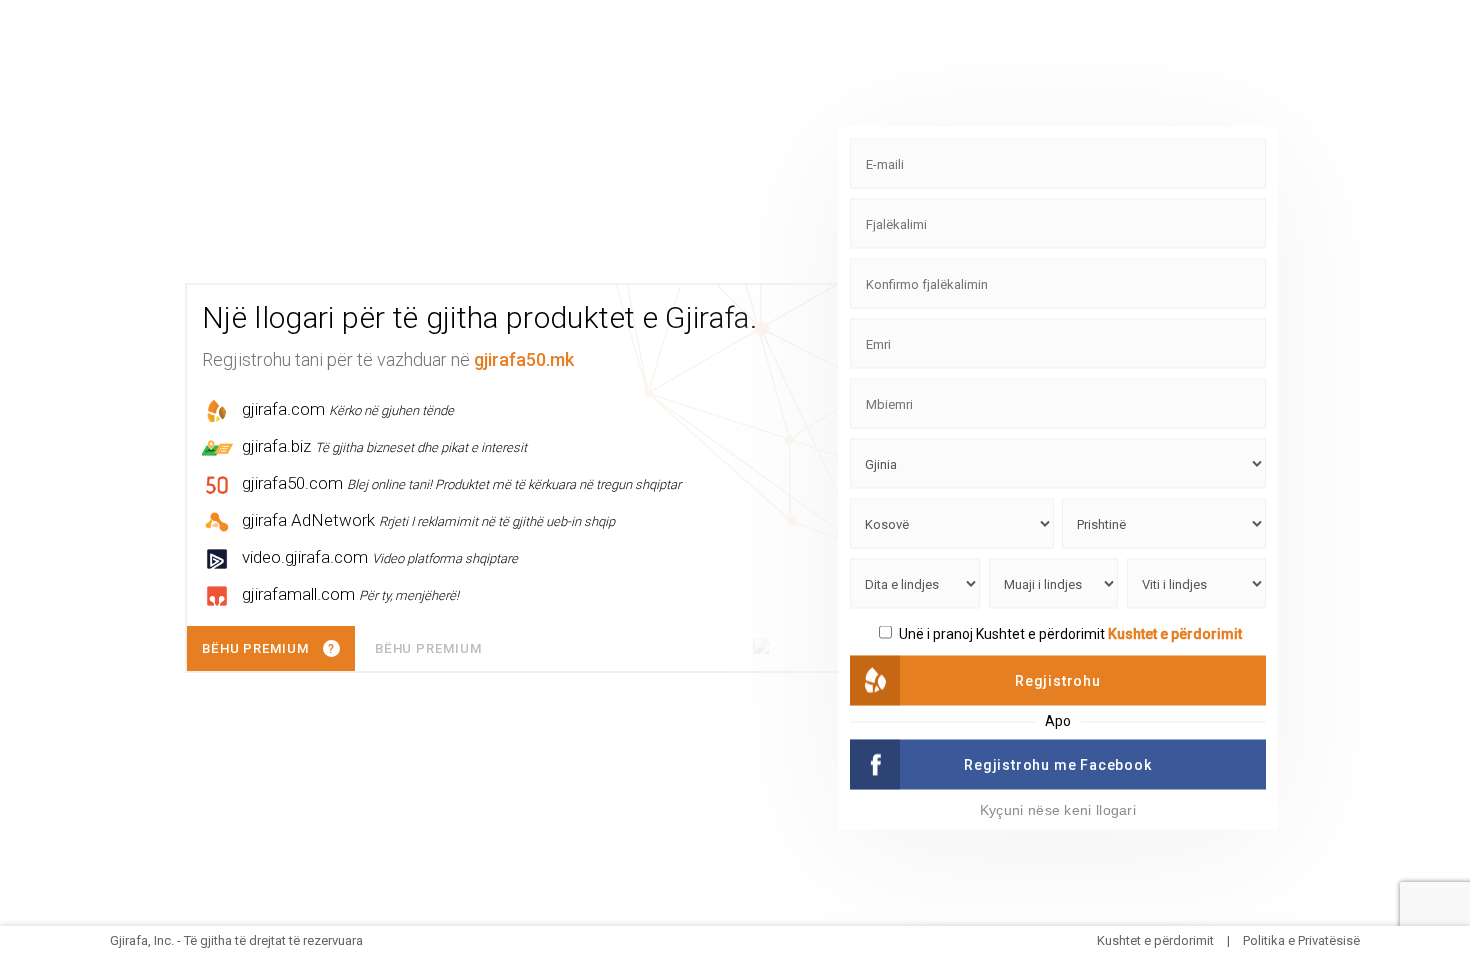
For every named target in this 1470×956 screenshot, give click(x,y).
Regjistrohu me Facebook (1057, 765)
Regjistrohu (1058, 681)
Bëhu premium (428, 648)
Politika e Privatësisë (1301, 940)
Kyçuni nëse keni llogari (1058, 810)
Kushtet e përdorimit (1175, 634)
